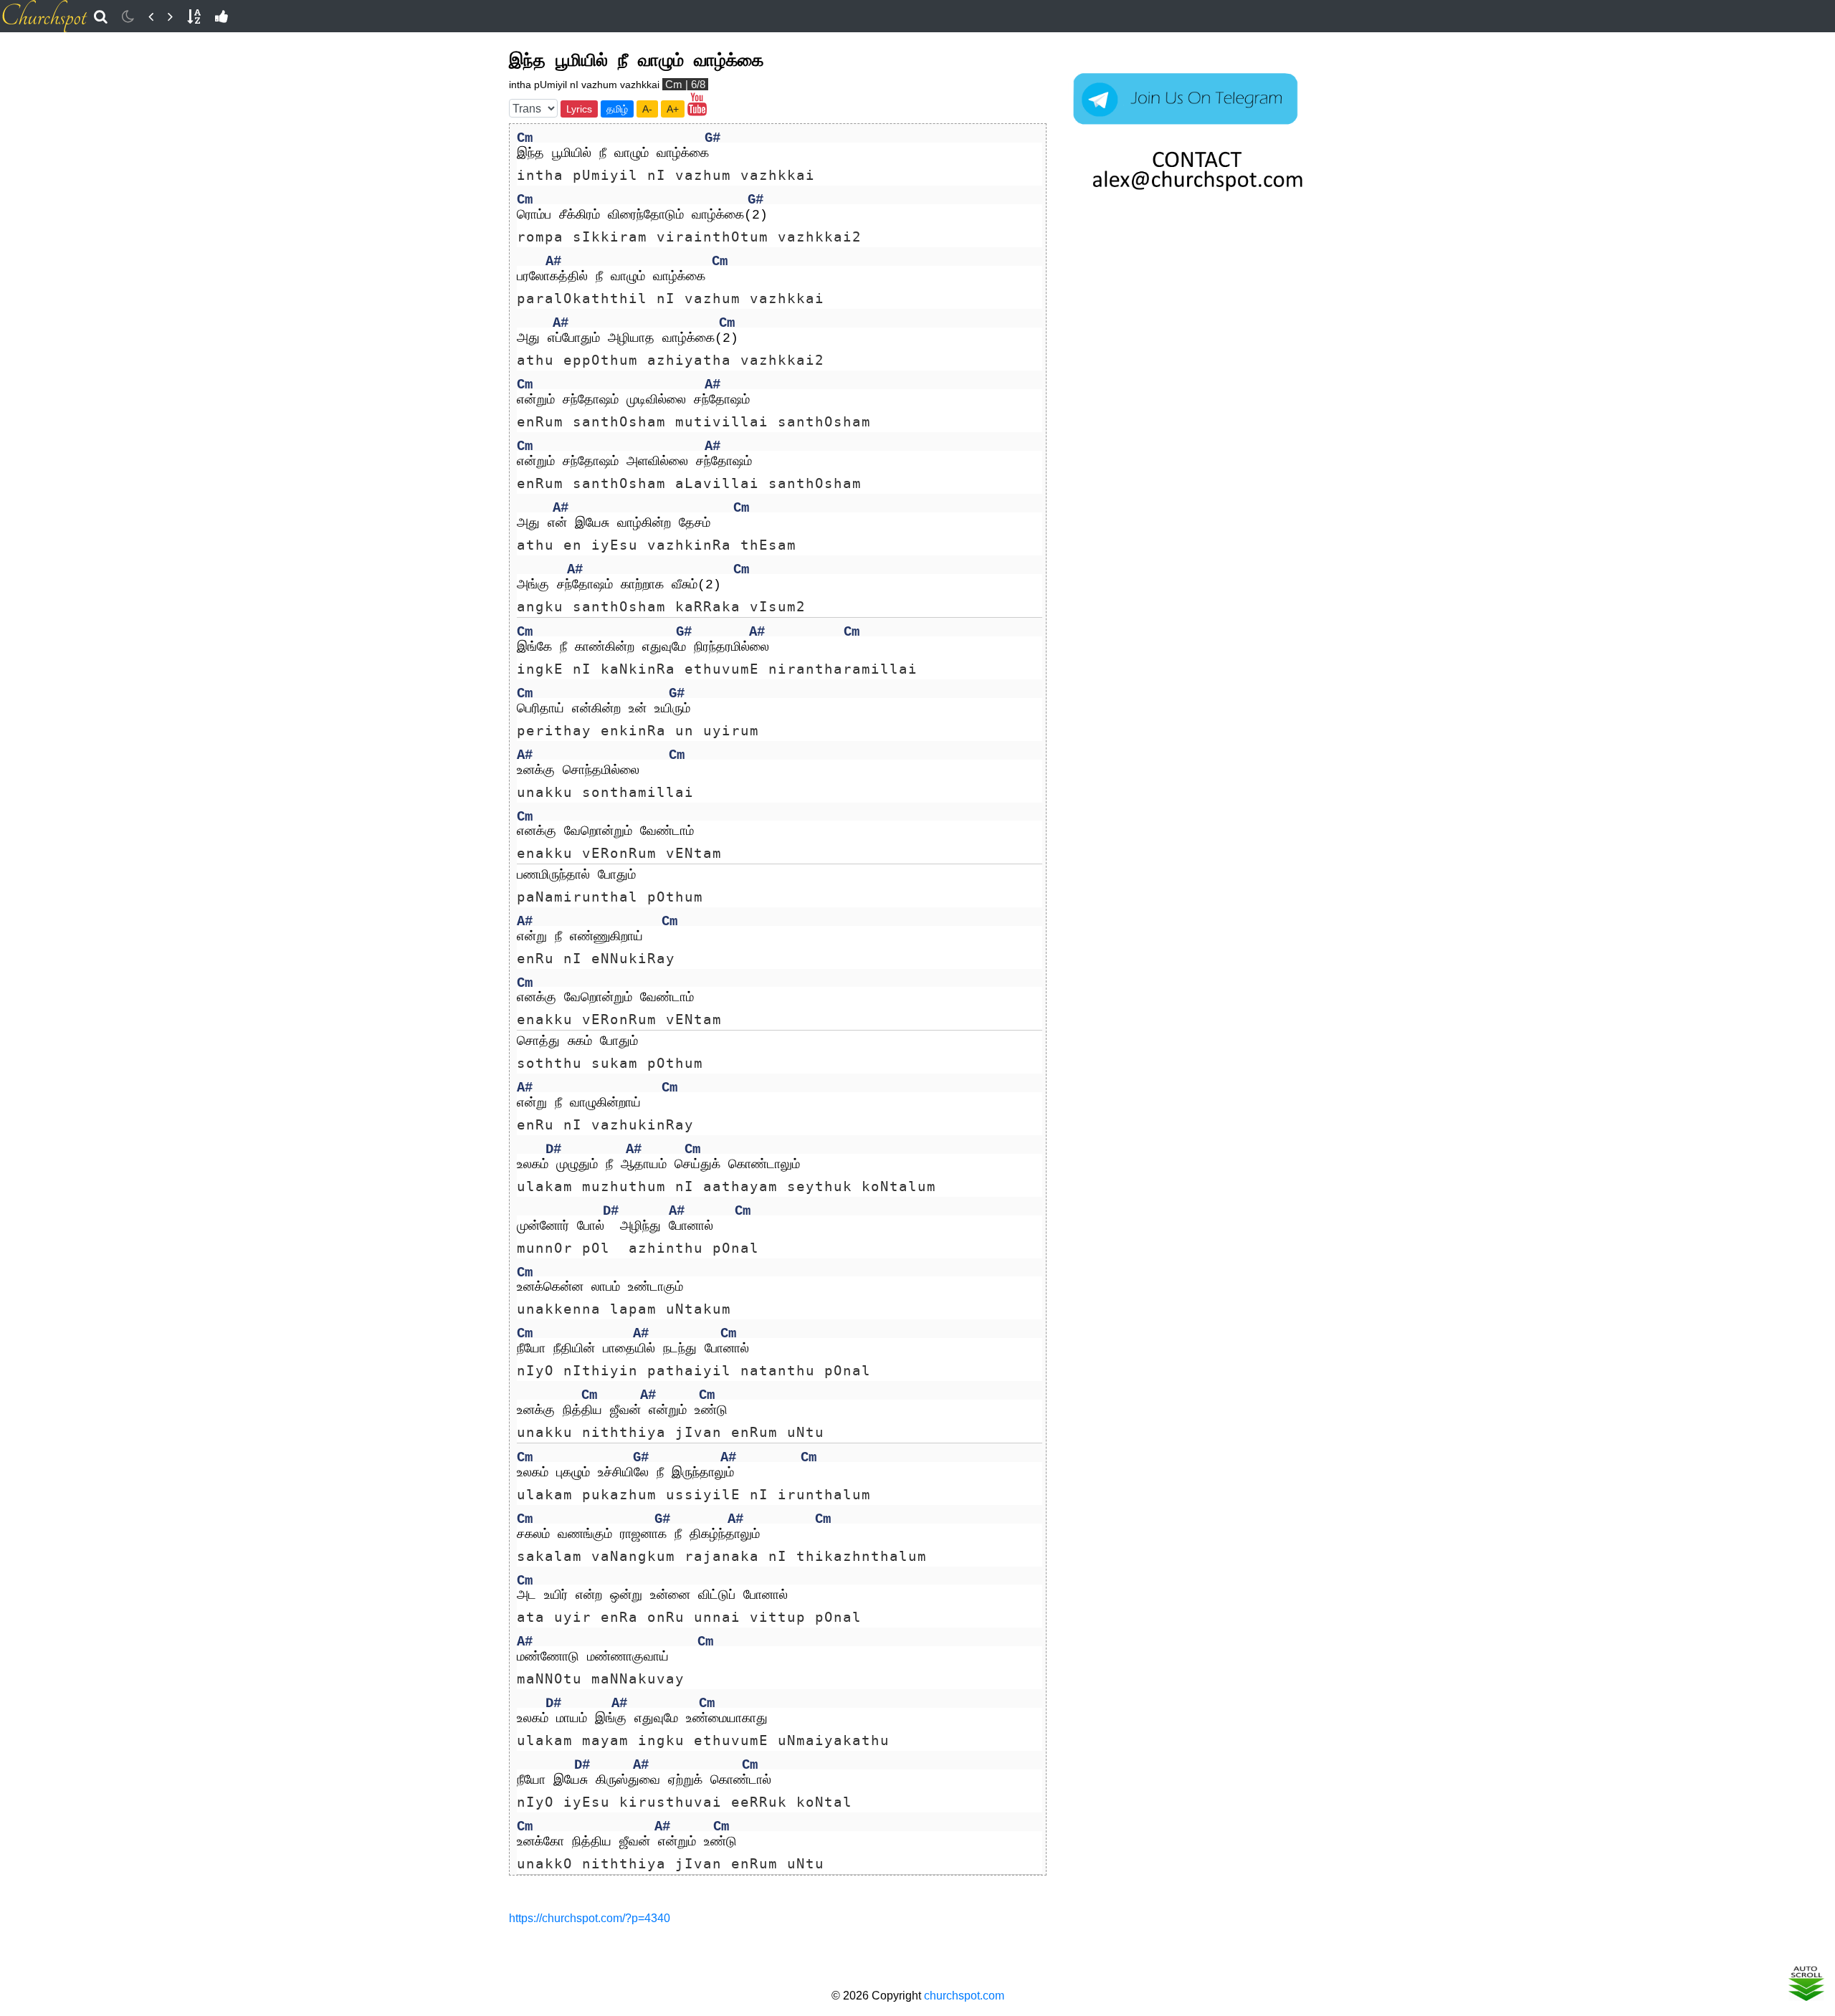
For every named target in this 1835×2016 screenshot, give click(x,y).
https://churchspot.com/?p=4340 (590, 1918)
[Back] (151, 16)
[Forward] (170, 16)
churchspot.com (964, 1996)
